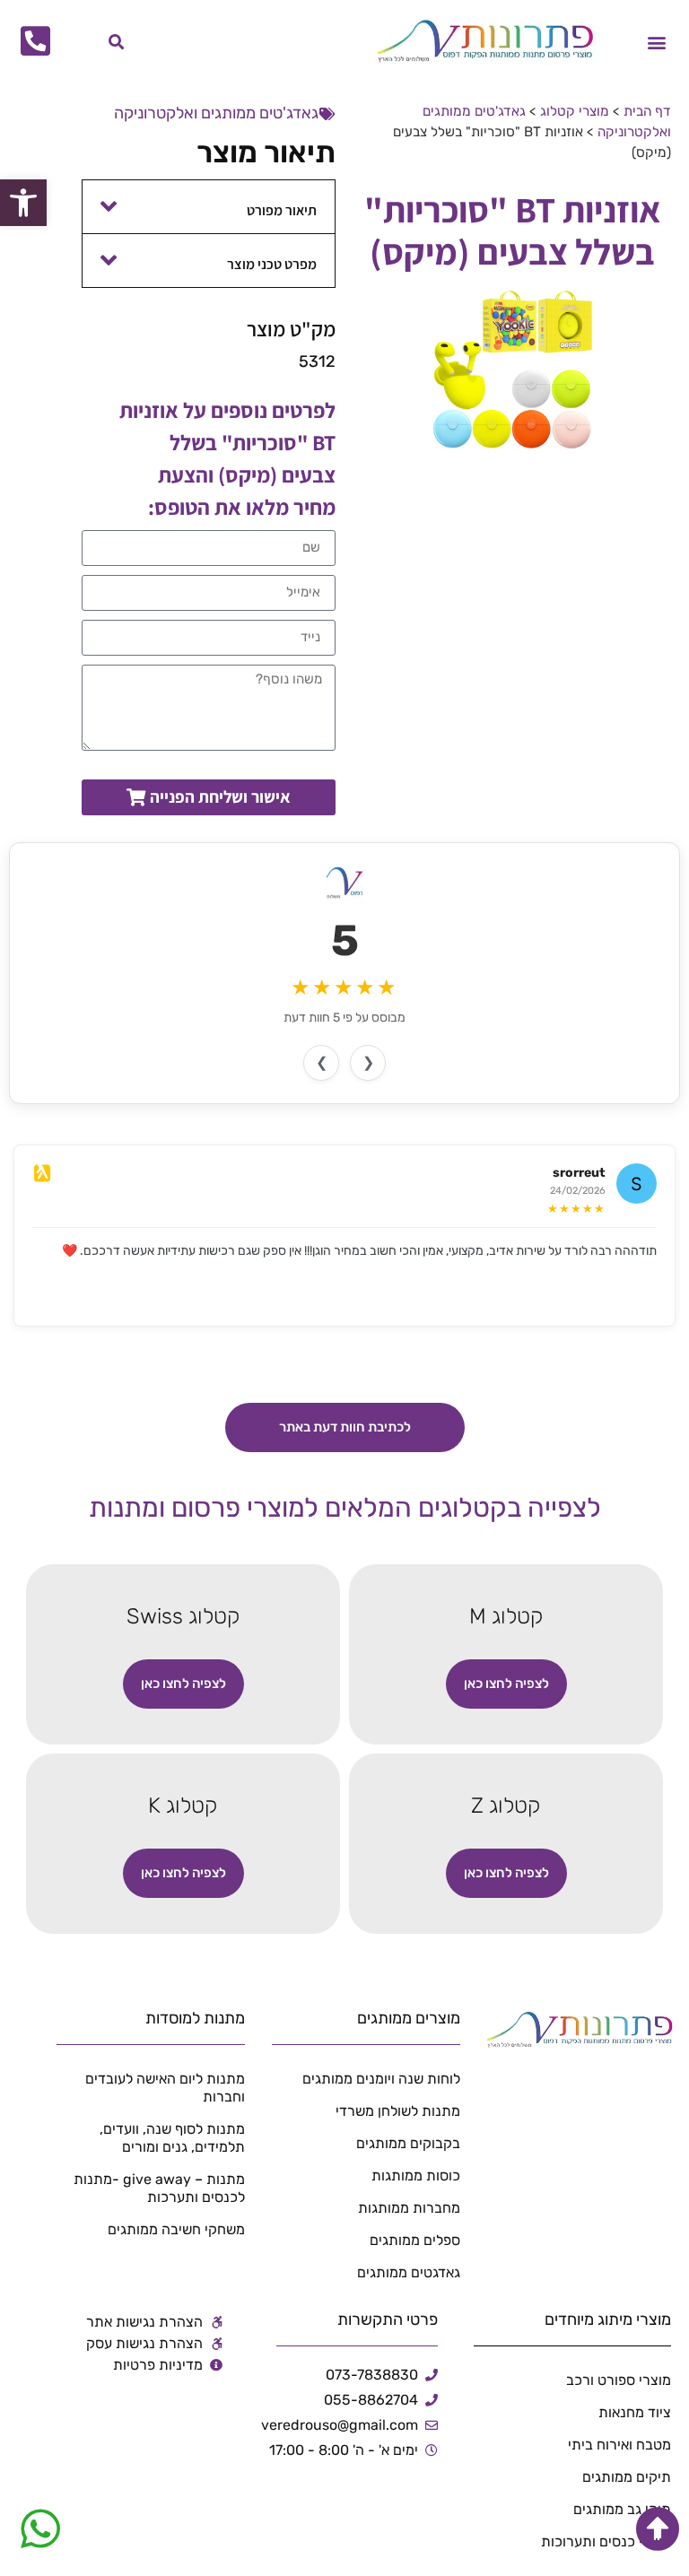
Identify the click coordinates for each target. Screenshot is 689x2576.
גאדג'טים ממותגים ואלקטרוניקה (216, 113)
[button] (656, 42)
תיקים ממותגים (627, 2477)
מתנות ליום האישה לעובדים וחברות (165, 2088)
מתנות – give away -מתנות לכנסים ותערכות (159, 2188)
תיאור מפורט (282, 210)
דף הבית (647, 111)
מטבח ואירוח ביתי (619, 2445)
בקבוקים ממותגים (408, 2143)
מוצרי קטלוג (575, 111)
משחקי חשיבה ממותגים (176, 2229)
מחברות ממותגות (409, 2208)
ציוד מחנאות (635, 2412)
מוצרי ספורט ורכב (619, 2380)
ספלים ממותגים (415, 2240)
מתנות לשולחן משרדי (398, 2111)
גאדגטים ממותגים (409, 2272)
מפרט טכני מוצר (272, 264)
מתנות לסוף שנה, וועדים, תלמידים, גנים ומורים (172, 2138)
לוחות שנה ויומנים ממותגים (381, 2079)
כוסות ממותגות (416, 2176)
